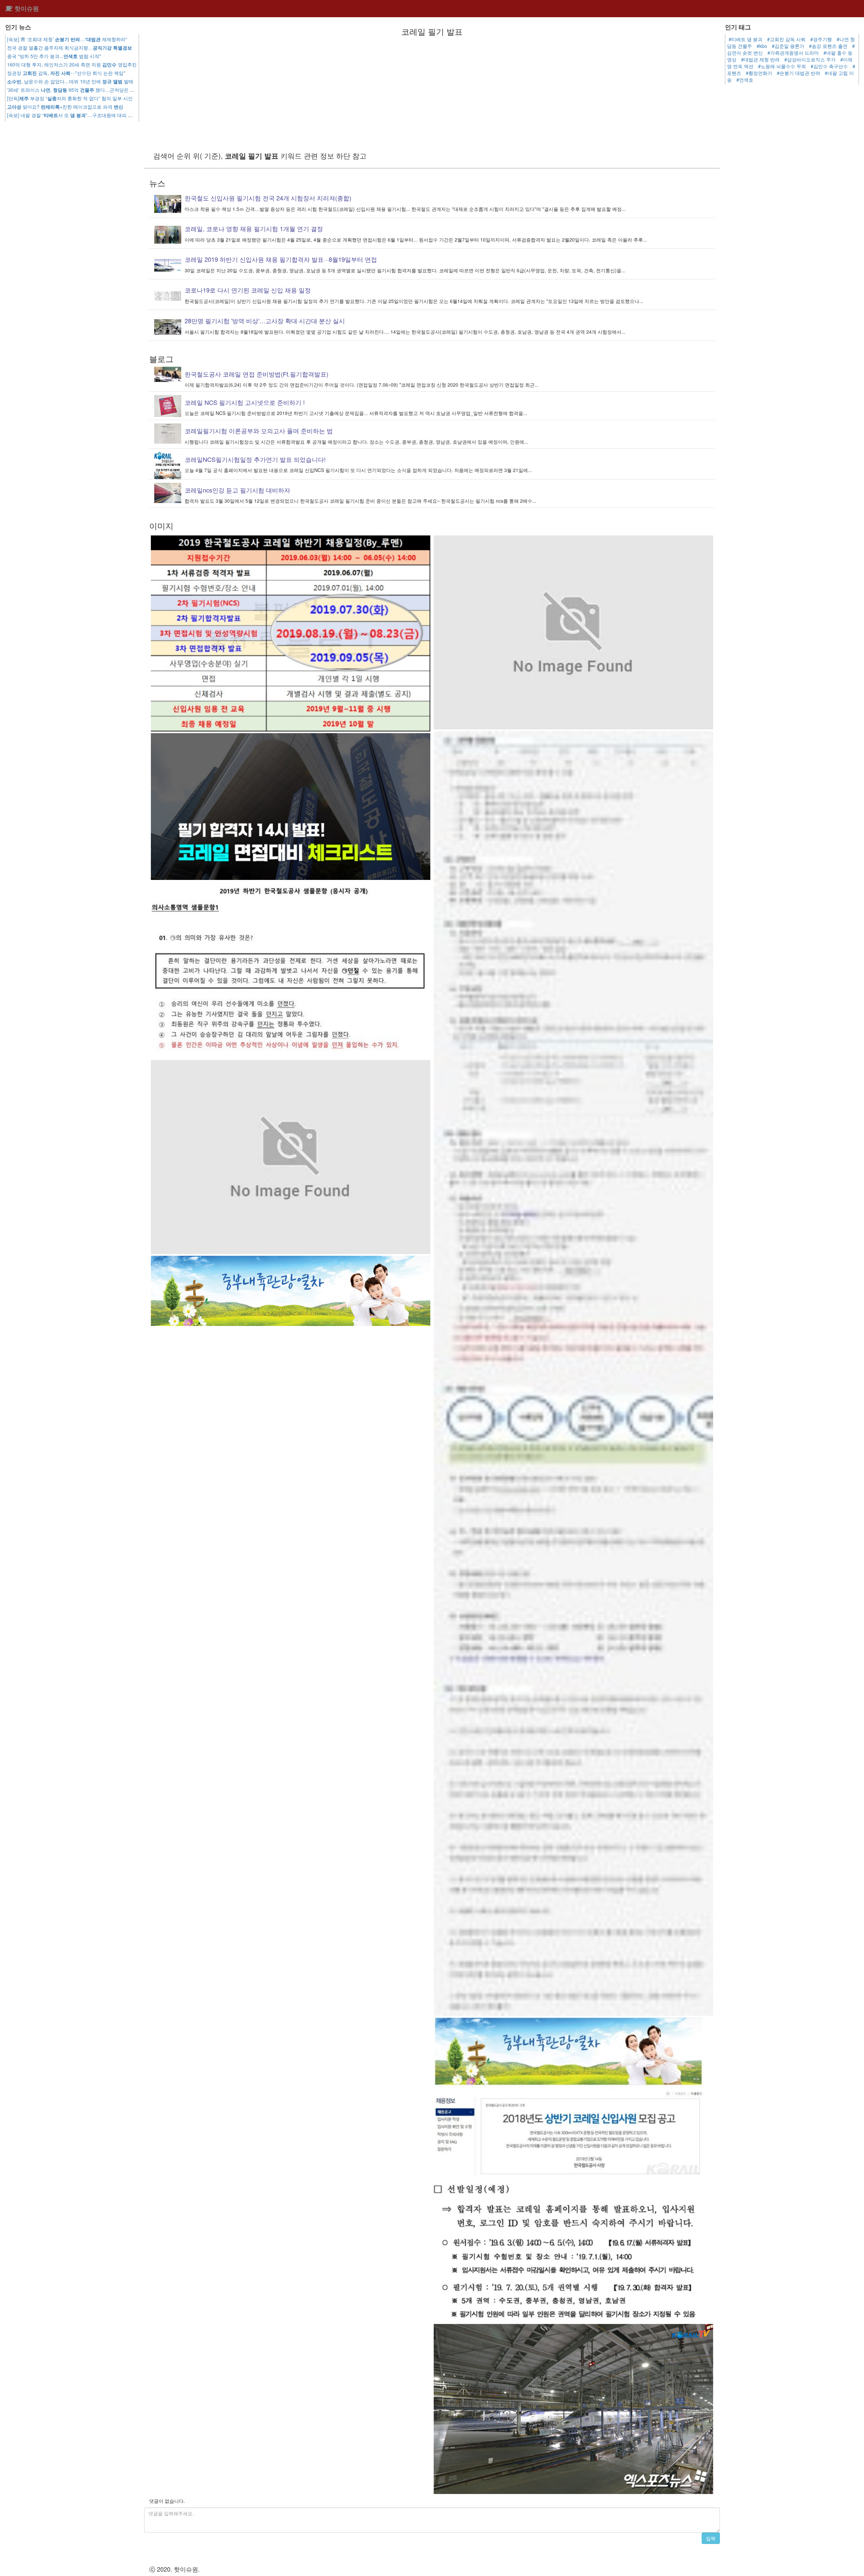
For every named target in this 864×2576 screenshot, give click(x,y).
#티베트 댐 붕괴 (746, 39)
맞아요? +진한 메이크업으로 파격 (65, 107)
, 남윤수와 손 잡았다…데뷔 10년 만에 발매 (70, 81)
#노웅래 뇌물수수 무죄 (782, 66)
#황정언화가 (759, 73)
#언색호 (745, 80)
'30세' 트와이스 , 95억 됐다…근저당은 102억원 (77, 90)
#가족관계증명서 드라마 (793, 53)
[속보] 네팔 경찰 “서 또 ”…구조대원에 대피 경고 (72, 115)
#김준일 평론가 (788, 46)
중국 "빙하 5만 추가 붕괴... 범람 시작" (54, 56)
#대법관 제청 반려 (760, 59)
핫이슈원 (26, 8)
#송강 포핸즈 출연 (828, 46)
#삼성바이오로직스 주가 (810, 59)
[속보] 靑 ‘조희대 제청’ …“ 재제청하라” (67, 39)
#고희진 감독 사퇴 (786, 39)
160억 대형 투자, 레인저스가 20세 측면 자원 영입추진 (72, 64)
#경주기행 (821, 39)
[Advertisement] (432, 93)
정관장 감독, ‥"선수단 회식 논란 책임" (66, 73)
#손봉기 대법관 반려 (799, 73)
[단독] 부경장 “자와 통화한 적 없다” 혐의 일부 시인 (70, 98)
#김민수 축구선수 (829, 66)
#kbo (762, 46)
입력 (711, 2538)
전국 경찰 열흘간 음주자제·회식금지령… (70, 48)
